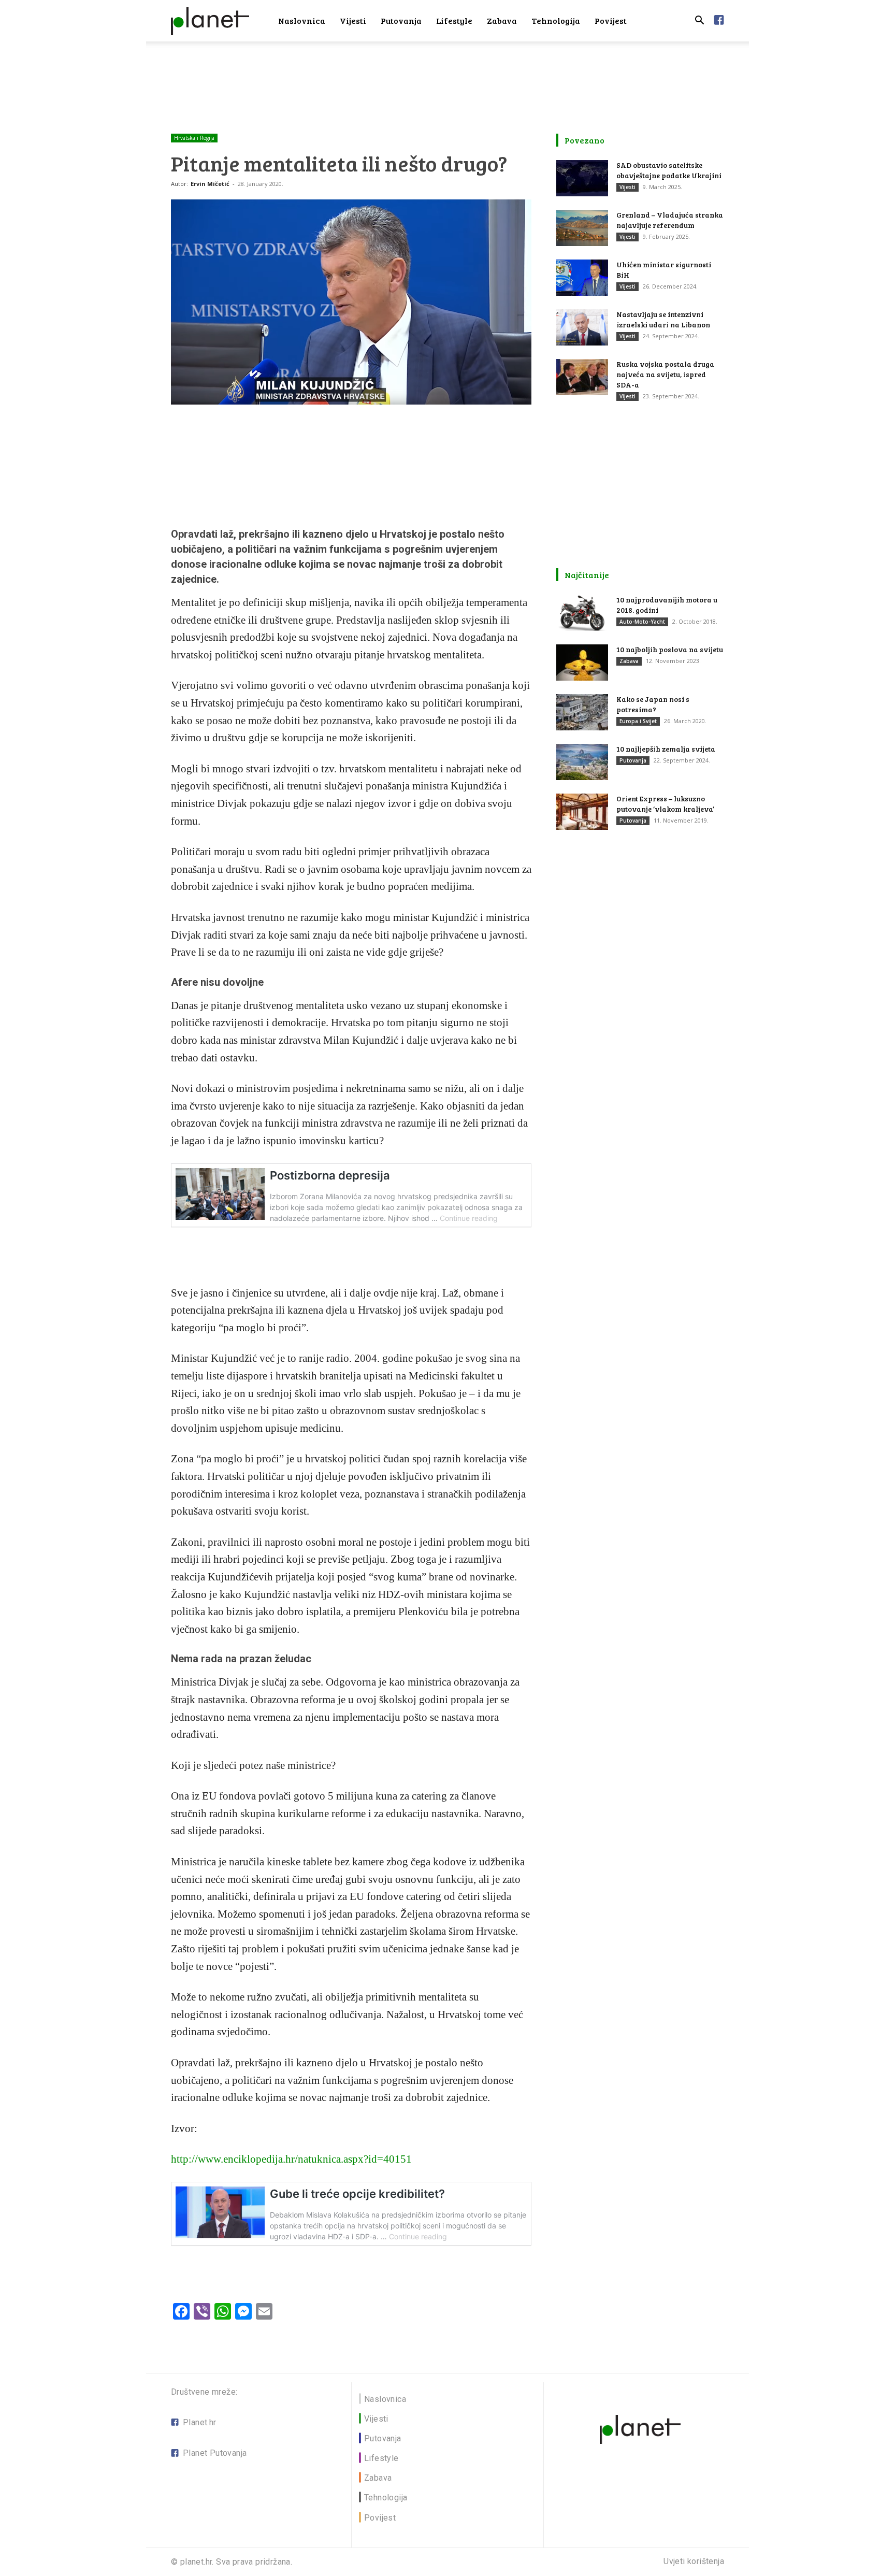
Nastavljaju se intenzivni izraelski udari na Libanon (663, 319)
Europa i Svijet (638, 721)
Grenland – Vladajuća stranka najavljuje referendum (670, 220)
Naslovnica (302, 20)
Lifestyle (454, 20)
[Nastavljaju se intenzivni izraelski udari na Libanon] (582, 327)
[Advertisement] (447, 77)
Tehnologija (556, 20)
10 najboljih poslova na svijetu (670, 649)
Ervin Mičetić (210, 184)
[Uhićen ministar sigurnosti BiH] (582, 278)
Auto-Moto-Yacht (642, 622)
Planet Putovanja (215, 2453)
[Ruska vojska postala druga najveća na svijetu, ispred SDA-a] (582, 377)
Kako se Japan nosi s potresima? (653, 704)
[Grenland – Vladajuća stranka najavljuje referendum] (582, 228)
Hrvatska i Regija (194, 138)
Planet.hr (200, 2422)
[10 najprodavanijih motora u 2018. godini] (582, 613)
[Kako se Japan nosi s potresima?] (582, 712)
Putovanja (401, 20)
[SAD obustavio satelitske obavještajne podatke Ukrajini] (582, 178)
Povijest (611, 20)
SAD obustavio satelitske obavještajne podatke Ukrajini (669, 170)
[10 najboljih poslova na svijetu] (582, 663)
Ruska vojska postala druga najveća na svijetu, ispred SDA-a (665, 374)
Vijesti (353, 20)
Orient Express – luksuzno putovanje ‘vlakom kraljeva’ (665, 804)
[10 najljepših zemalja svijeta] (582, 762)
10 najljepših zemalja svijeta (666, 749)
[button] (699, 21)
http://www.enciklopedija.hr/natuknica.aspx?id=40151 (291, 2159)
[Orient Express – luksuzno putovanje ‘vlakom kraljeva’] (582, 812)
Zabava (502, 20)
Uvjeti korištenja (694, 2561)
